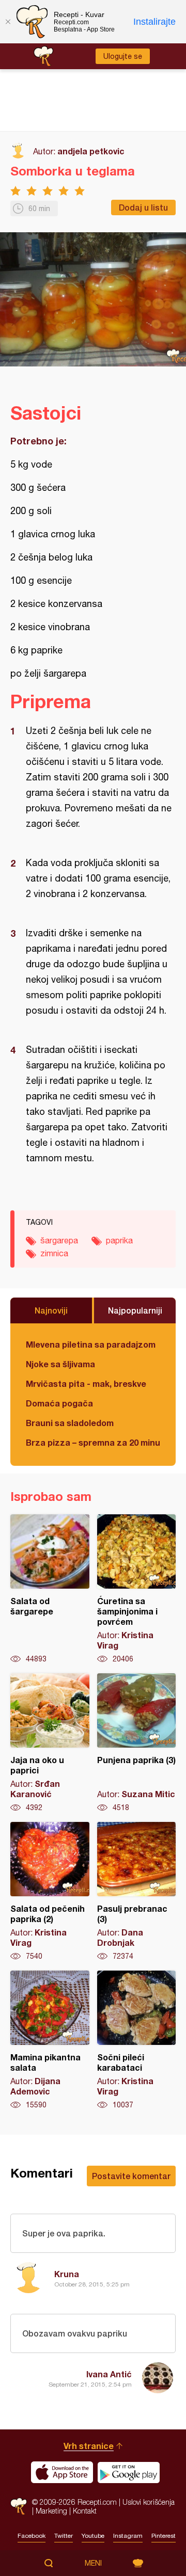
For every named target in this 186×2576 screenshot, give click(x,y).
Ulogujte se (123, 56)
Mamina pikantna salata (50, 2040)
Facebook (32, 2536)
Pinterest (164, 2536)
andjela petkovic (91, 151)
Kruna (67, 2274)
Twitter (64, 2536)
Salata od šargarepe (50, 1589)
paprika (119, 1240)
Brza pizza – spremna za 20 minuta (93, 1442)
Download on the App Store (62, 2472)
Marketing (51, 2511)
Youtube (93, 2536)
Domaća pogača (59, 1403)
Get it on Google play (129, 2472)
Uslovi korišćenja (149, 2502)
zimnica (54, 1253)
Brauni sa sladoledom (70, 1423)
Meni (93, 2563)
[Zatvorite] (8, 22)
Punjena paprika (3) (137, 1743)
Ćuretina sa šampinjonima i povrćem (137, 1589)
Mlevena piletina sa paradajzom (91, 1344)
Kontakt (85, 2511)
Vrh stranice (89, 2446)
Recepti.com (19, 2506)
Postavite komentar (131, 2176)
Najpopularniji (135, 1310)
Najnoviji (51, 1310)
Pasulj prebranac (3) (137, 1892)
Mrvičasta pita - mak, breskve (86, 1383)
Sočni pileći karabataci (137, 2040)
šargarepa (59, 1240)
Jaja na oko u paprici (50, 1743)
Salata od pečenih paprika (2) (50, 1892)
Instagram (128, 2536)
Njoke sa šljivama (60, 1364)
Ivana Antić (109, 2374)
